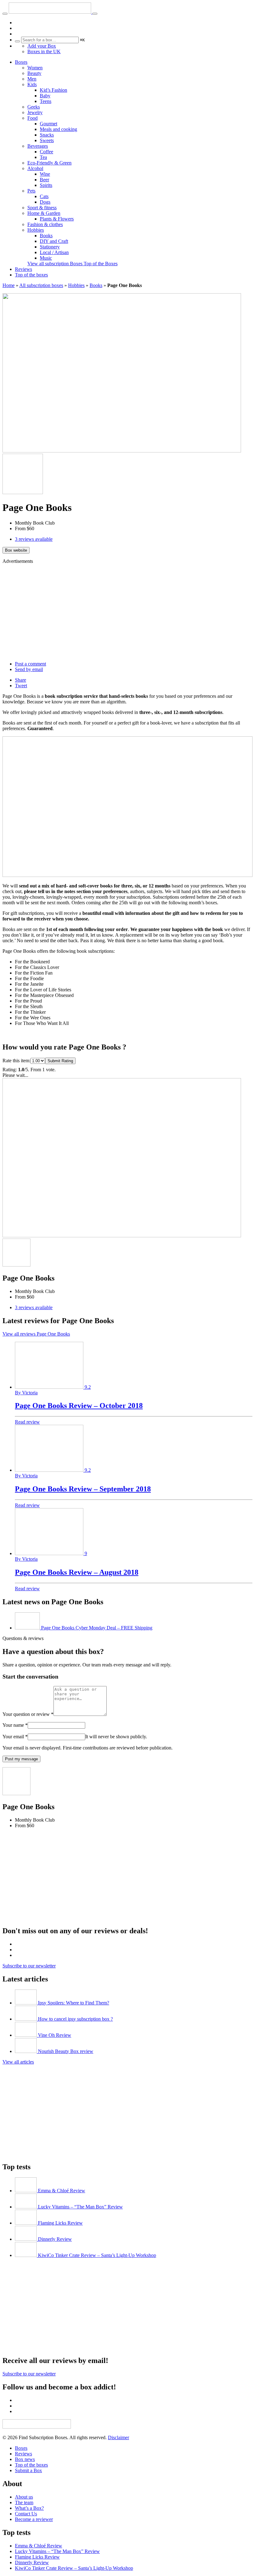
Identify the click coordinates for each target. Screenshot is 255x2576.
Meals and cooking (58, 129)
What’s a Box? (29, 2508)
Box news (25, 2459)
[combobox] (50, 40)
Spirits (46, 185)
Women (35, 68)
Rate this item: (16, 1061)
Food (32, 118)
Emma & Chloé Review (39, 2546)
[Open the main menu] (5, 14)
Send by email (29, 669)
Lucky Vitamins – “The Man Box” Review (57, 2551)
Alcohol (35, 168)
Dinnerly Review (32, 2562)
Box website (16, 550)
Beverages (38, 146)
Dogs (45, 202)
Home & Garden (44, 213)
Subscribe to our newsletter (29, 1966)
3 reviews (34, 539)
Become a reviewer (34, 2519)
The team (24, 2502)
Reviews (23, 269)
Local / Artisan (54, 252)
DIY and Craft (54, 241)
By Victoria (26, 1393)
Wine (45, 174)
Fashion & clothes (45, 224)
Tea (43, 157)
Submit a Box (28, 2470)
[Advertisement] (127, 613)
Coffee (46, 152)
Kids (32, 84)
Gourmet (49, 124)
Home (9, 285)
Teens (46, 101)
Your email (15, 1737)
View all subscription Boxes (56, 264)
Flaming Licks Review (37, 2557)
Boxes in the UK (44, 51)
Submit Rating (60, 1061)
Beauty (34, 73)
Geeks (34, 107)
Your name (15, 1725)
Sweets (47, 140)
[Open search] (95, 14)
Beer (44, 180)
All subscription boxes (41, 285)
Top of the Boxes (101, 264)
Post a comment (30, 664)
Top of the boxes (31, 275)
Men (32, 79)
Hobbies (36, 230)
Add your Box (42, 46)
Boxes (21, 62)
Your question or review (28, 1714)
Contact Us (26, 2514)
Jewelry (35, 112)
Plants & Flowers (57, 219)
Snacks (47, 135)
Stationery (50, 247)
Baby (45, 96)
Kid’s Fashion (53, 90)
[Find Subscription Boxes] (51, 12)
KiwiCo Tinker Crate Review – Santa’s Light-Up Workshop (74, 2568)
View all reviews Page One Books (36, 1334)
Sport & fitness (42, 208)
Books (46, 236)
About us (24, 2497)
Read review (27, 1422)
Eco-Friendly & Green (49, 163)
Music (46, 258)
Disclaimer (118, 2437)
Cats (44, 196)
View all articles (18, 2062)
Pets (31, 191)
